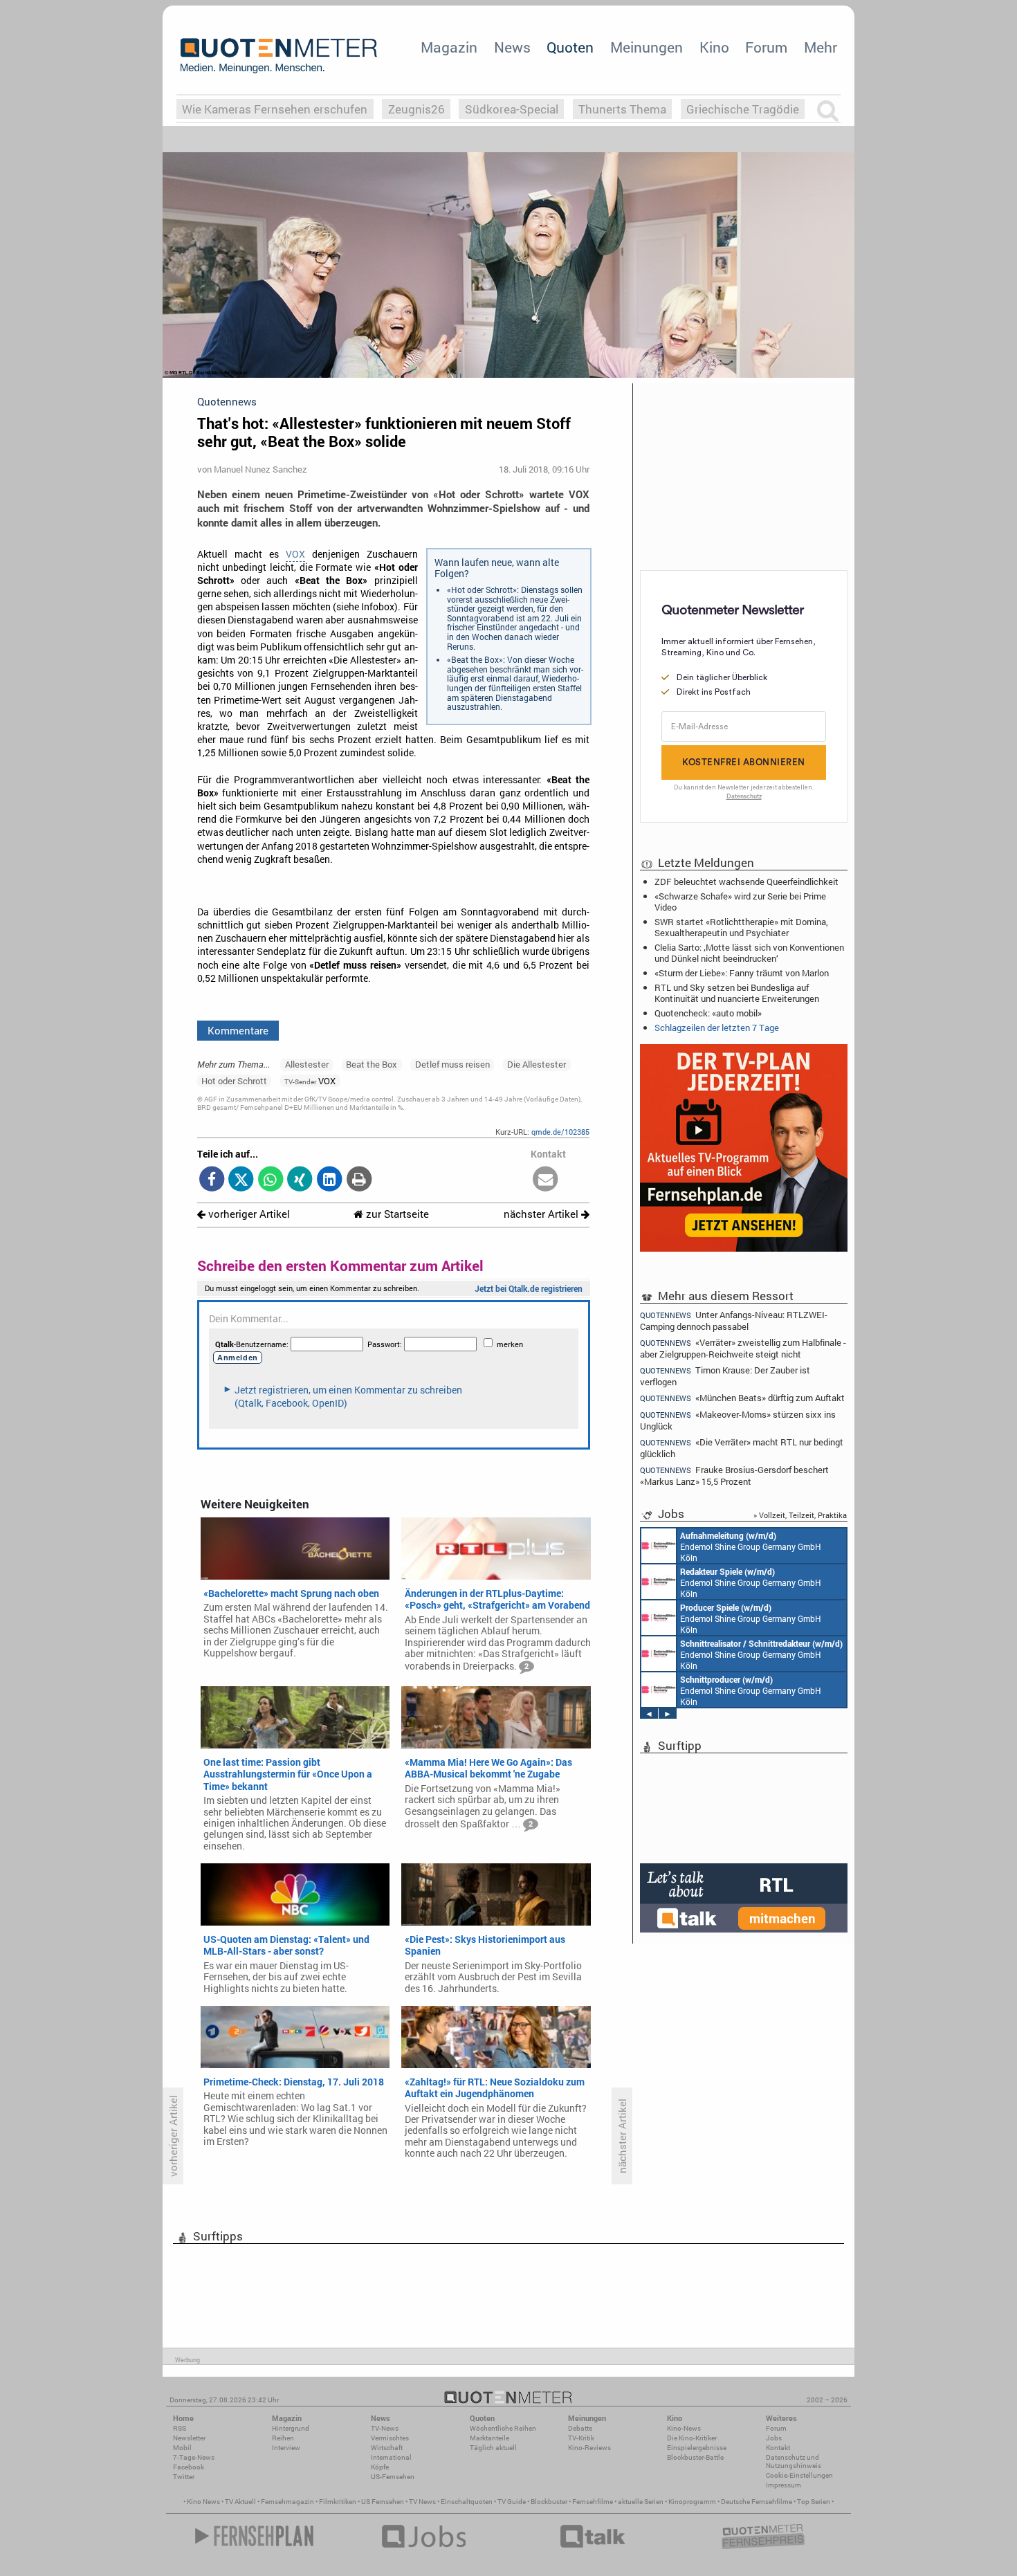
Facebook (189, 2467)
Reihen (283, 2438)
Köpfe (380, 2467)
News (512, 47)
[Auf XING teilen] (300, 1180)
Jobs (774, 2438)
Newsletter (189, 2438)
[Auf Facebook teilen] (212, 1180)
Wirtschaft (387, 2448)
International (391, 2457)
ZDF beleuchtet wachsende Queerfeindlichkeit (746, 881)
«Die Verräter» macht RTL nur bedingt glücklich (742, 1448)
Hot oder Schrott (234, 1081)
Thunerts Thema (622, 109)
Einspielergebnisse (697, 2448)
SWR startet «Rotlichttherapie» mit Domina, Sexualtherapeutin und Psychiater (741, 927)
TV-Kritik (581, 2438)
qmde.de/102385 (560, 1132)
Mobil (182, 2448)
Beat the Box (372, 1064)
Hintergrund (291, 2428)
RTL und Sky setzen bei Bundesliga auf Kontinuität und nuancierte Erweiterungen (737, 993)
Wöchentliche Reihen (503, 2428)
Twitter (184, 2477)
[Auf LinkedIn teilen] (330, 1180)
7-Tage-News (194, 2457)
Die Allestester (537, 1064)
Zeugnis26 (416, 109)
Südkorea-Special (512, 109)
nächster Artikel (542, 1214)
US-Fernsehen (393, 2477)
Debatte (580, 2428)
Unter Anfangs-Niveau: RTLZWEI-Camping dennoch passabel (734, 1320)
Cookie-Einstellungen (799, 2475)
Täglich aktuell (493, 2448)
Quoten (570, 47)
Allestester (307, 1064)
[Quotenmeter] (279, 55)
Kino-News (684, 2428)
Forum (766, 47)
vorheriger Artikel (248, 1214)
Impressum (784, 2485)
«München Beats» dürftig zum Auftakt (742, 1398)
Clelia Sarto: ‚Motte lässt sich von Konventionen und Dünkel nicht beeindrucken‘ (749, 953)
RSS (180, 2428)
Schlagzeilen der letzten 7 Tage (717, 1027)
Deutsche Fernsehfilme (757, 2502)
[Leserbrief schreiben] (546, 1180)
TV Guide (512, 2502)
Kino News (203, 2502)
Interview (286, 2448)
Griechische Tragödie (743, 109)
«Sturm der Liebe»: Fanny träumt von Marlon (742, 973)
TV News (422, 2502)
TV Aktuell (240, 2502)
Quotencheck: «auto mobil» (708, 1013)
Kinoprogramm (692, 2502)
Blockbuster (549, 2502)
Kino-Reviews (589, 2448)
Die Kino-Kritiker (692, 2438)
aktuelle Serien (641, 2502)
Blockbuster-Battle (695, 2457)
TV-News (385, 2428)
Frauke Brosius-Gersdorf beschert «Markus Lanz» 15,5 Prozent (734, 1476)
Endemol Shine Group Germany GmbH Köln (751, 1546)
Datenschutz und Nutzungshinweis (794, 2461)
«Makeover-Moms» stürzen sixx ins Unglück (738, 1420)
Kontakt (778, 2448)
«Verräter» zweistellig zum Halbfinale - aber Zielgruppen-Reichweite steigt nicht (743, 1348)
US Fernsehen (383, 2502)
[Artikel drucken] (359, 1180)
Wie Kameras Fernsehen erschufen (275, 109)
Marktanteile (489, 2438)
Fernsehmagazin (287, 2502)
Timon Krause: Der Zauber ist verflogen (725, 1376)
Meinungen (647, 47)
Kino (714, 47)
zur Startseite (396, 1214)
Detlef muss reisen (452, 1064)
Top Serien (814, 2502)
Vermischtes (390, 2438)
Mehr (821, 47)
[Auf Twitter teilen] (241, 1180)
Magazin (449, 47)
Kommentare (238, 1030)
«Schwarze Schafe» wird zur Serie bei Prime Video (740, 902)
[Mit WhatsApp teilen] (271, 1180)
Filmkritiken (338, 2502)
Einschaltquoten (467, 2502)
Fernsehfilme (593, 2502)
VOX (295, 554)
